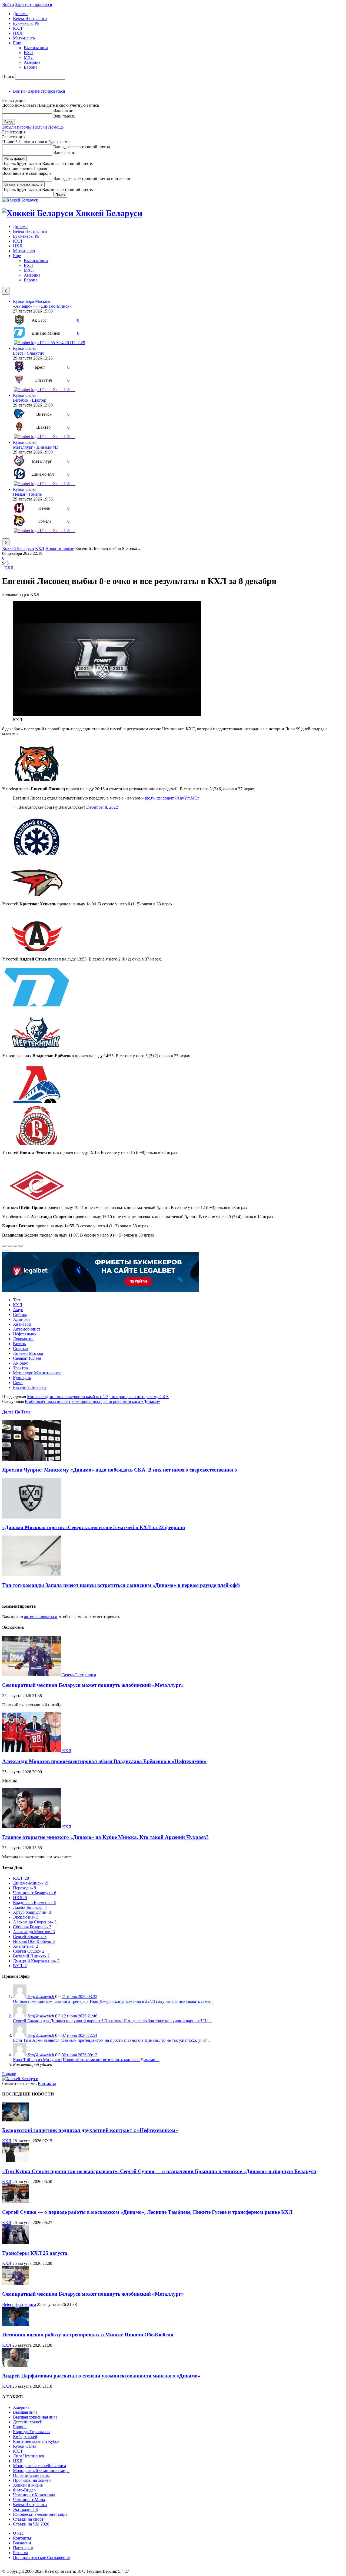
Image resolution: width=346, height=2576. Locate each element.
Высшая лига (36, 48)
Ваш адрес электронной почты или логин (92, 178)
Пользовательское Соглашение (41, 2557)
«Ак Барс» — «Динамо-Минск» (42, 306)
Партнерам (23, 2548)
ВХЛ (28, 53)
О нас (18, 2533)
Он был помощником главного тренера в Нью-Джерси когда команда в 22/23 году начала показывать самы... (113, 2001)
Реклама (21, 2553)
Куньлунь (22, 1378)
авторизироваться (40, 1617)
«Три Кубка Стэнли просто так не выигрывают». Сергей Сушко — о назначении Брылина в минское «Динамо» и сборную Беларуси (159, 2171)
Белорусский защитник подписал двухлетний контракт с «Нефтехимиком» (90, 2130)
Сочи (18, 1383)
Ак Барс (20, 1363)
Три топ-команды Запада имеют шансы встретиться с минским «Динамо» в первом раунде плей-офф (121, 1585)
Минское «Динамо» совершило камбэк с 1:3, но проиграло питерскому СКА (98, 1397)
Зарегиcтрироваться (34, 4)
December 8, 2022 (102, 807)
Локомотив (23, 1339)
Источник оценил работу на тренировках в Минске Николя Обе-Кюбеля (88, 2335)
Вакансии (22, 2543)
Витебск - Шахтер (30, 400)
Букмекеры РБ (26, 23)
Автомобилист (27, 1329)
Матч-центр (24, 38)
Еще (17, 43)
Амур (18, 1310)
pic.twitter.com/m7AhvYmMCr (172, 798)
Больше (9, 2074)
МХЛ (29, 57)
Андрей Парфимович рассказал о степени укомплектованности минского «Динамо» (101, 2376)
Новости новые (60, 548)
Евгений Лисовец (29, 1387)
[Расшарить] (10, 1246)
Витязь (19, 1344)
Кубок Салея (25, 348)
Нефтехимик (25, 1334)
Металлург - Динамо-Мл (36, 447)
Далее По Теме (16, 1412)
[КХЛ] (107, 715)
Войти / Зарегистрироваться (39, 91)
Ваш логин (63, 110)
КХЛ (18, 28)
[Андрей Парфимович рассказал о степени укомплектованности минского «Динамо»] (16, 2365)
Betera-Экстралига (30, 19)
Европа (31, 67)
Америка (32, 62)
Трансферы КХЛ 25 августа (35, 2253)
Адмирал (21, 1319)
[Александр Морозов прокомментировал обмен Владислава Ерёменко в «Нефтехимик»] (32, 1751)
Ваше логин (64, 152)
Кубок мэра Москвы (32, 301)
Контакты (47, 2083)
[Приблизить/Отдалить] (21, 1246)
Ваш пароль (64, 116)
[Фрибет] (101, 1291)
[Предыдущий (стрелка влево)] (4, 1251)
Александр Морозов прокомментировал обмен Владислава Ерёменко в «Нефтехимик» (104, 1761)
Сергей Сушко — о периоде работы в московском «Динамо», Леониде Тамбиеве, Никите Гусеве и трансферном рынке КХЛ (147, 2212)
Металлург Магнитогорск (37, 1373)
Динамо (20, 14)
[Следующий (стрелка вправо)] (10, 1251)
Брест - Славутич (29, 353)
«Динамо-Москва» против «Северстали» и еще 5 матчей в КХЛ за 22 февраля (94, 1527)
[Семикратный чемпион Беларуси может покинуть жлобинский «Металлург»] (32, 1675)
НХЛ (18, 33)
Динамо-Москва (28, 1353)
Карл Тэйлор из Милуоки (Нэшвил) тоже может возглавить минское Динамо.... (86, 2060)
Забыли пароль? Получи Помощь (33, 127)
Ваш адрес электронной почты (82, 147)
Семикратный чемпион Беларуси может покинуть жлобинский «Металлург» (93, 1685)
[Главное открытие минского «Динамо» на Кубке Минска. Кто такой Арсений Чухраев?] (32, 1827)
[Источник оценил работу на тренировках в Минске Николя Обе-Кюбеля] (16, 2324)
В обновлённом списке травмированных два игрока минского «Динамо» (92, 1401)
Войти (8, 4)
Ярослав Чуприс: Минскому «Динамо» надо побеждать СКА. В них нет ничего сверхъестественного (120, 1470)
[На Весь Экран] (15, 1246)
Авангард (22, 1324)
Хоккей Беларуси (18, 548)
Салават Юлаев (27, 1358)
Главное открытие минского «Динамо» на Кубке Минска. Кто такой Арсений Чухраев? (105, 1837)
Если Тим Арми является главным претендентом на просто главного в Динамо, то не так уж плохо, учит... (111, 2040)
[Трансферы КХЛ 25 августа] (16, 2243)
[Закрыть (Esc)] (4, 1246)
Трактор (20, 1368)
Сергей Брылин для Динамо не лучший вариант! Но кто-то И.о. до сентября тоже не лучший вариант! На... (112, 2021)
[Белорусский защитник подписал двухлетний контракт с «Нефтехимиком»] (16, 2120)
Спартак (21, 1349)
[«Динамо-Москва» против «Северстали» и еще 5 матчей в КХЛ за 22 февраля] (32, 1517)
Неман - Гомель (27, 494)
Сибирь (20, 1314)
